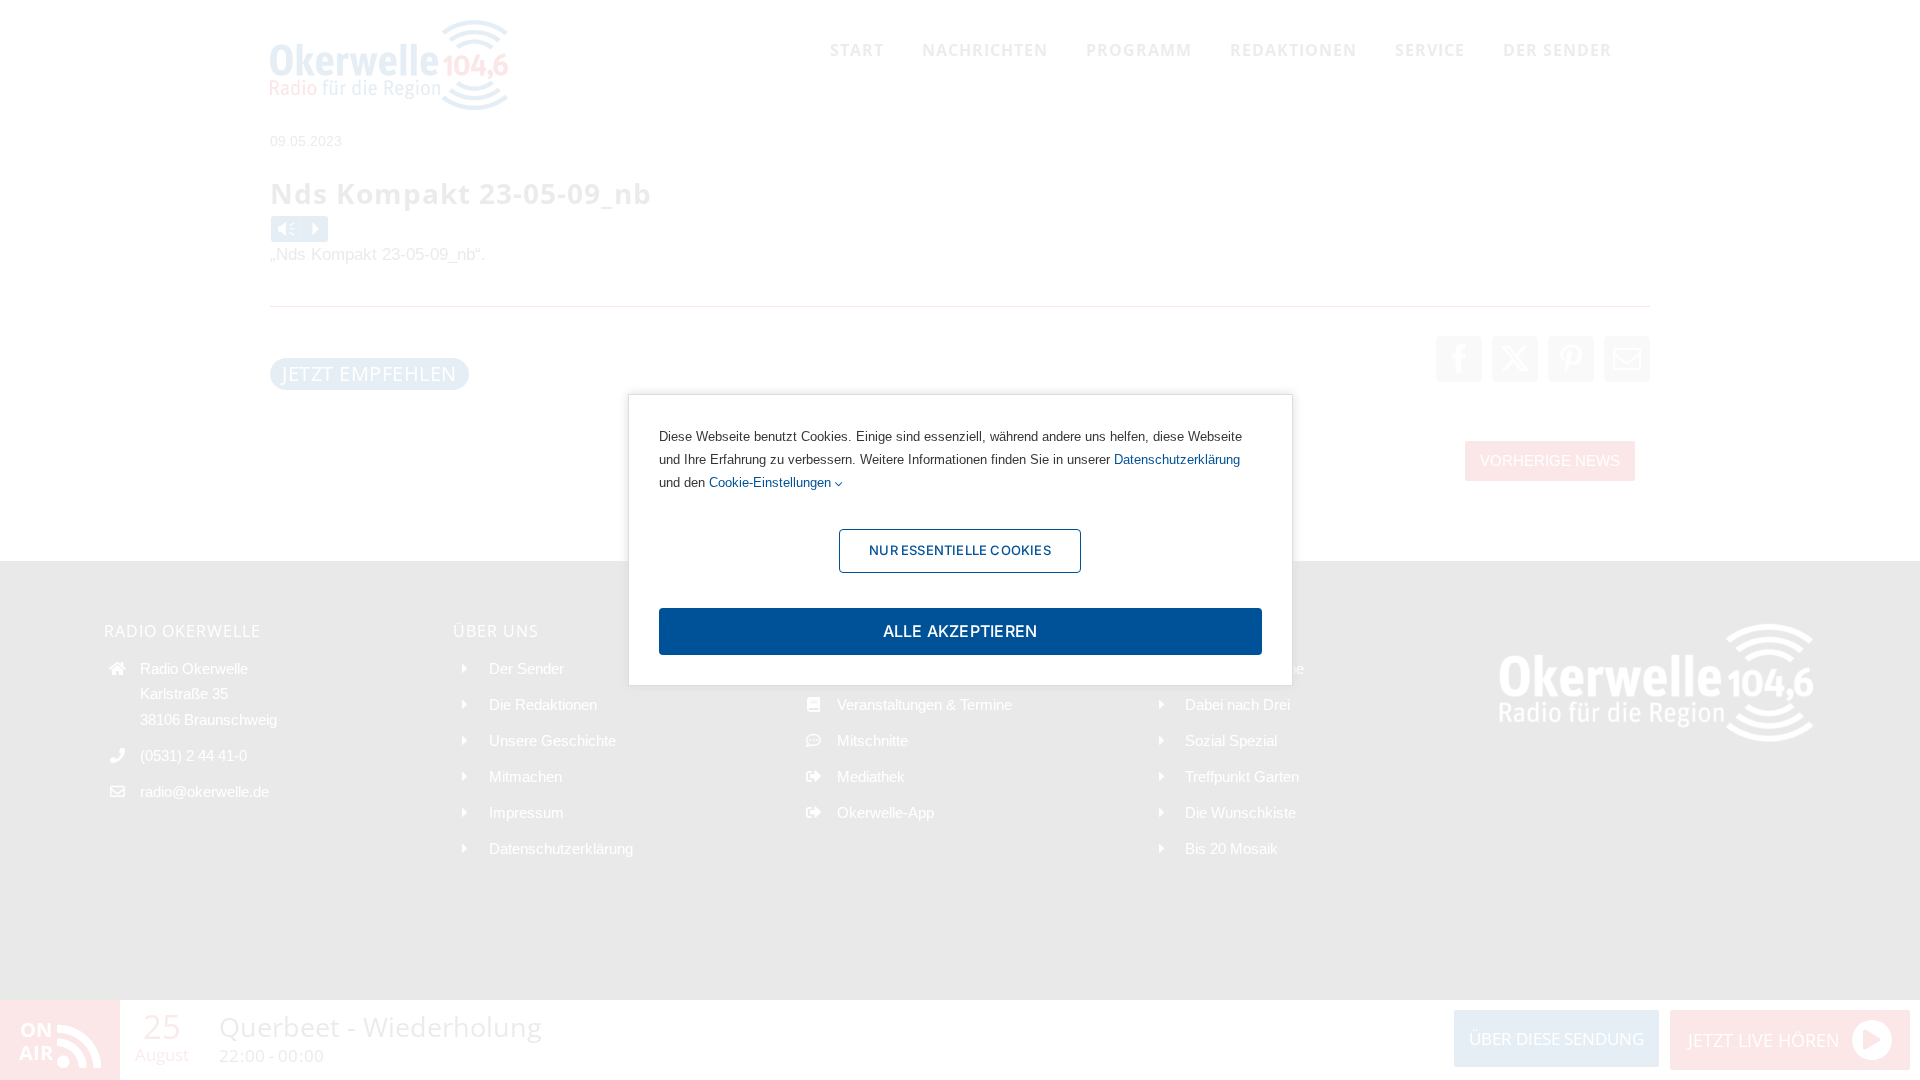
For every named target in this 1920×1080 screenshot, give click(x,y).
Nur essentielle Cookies (960, 550)
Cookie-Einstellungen (772, 482)
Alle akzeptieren (960, 631)
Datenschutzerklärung (1177, 459)
